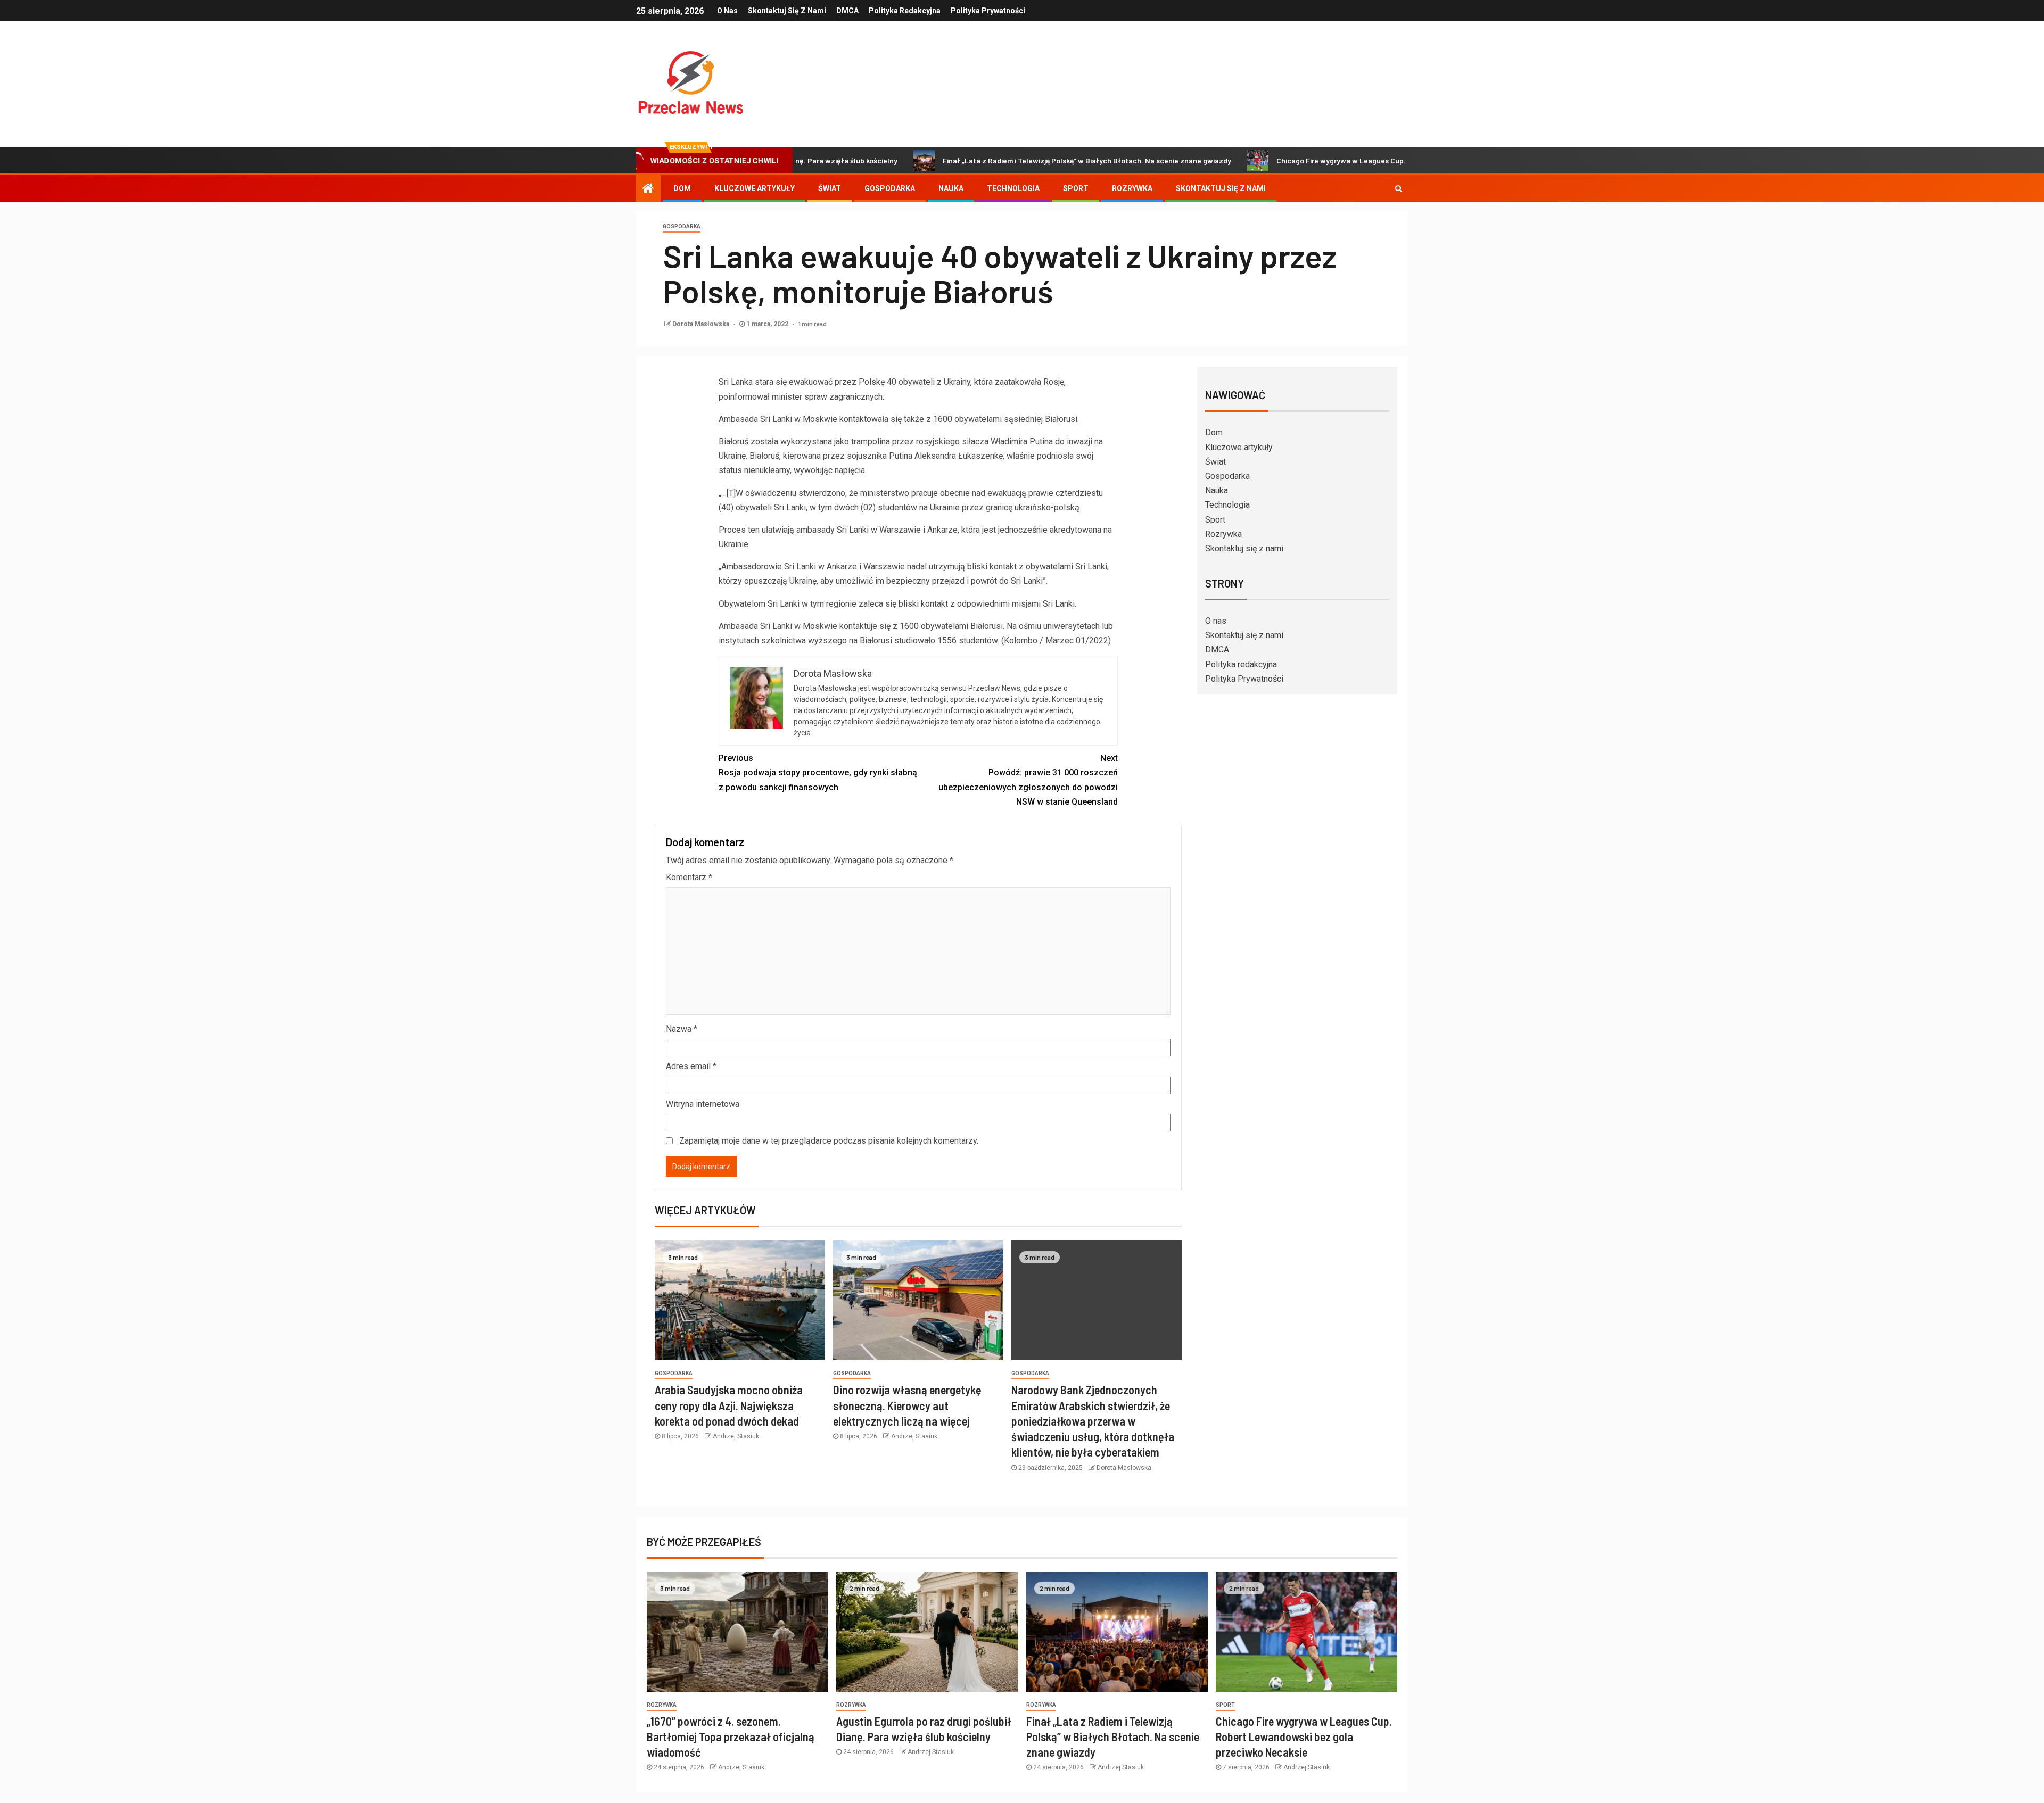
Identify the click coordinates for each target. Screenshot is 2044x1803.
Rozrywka (1132, 188)
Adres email (691, 1066)
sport (1225, 1705)
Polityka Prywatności (988, 11)
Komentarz (689, 877)
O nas (727, 11)
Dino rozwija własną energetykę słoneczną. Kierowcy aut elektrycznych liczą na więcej (907, 1405)
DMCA (847, 11)
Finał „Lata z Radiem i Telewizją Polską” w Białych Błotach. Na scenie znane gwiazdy (988, 160)
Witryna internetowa (703, 1104)
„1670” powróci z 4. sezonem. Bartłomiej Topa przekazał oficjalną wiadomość (731, 1737)
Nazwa (682, 1029)
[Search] (1399, 188)
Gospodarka (890, 188)
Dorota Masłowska (702, 324)
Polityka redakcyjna (905, 11)
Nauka (951, 188)
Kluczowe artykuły (755, 188)
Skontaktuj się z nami (787, 11)
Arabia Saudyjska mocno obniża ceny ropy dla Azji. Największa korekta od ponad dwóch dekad (729, 1405)
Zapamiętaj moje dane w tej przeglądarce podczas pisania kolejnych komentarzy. (829, 1141)
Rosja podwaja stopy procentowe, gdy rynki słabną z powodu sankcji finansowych (818, 772)
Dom (682, 188)
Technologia (1013, 188)
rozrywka (662, 1705)
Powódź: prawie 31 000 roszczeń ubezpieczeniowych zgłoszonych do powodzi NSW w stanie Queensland (1028, 780)
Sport (1076, 188)
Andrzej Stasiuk (736, 1436)
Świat (830, 188)
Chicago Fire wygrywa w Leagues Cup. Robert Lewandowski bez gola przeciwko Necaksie (1329, 160)
